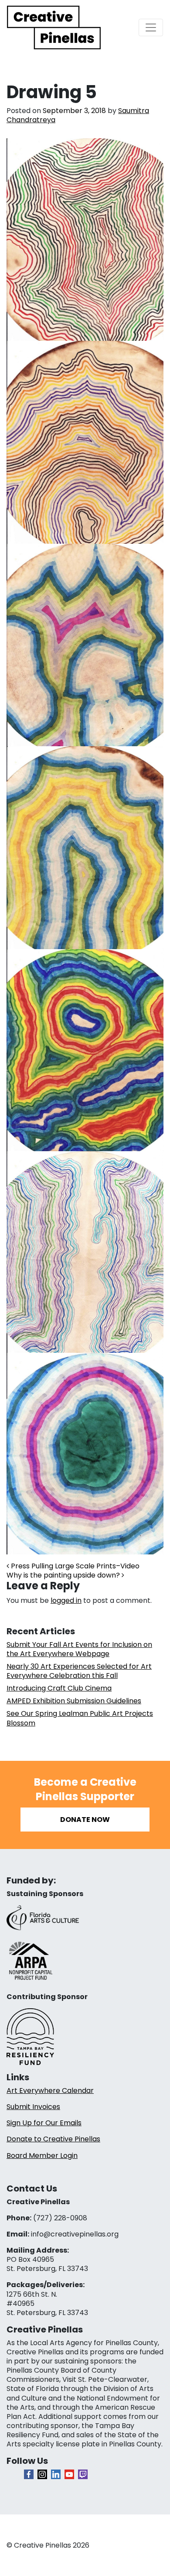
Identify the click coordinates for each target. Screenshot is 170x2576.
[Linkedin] (56, 2474)
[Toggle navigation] (151, 27)
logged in (66, 1600)
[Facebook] (29, 2474)
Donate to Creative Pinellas (53, 2139)
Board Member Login (42, 2156)
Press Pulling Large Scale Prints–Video (74, 1566)
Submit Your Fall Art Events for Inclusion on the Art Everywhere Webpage (79, 1649)
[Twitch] (83, 2474)
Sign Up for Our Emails (44, 2123)
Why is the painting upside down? (64, 1575)
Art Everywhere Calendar (50, 2091)
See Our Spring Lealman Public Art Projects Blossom (80, 1718)
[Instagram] (42, 2474)
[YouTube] (69, 2474)
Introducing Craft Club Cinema (59, 1688)
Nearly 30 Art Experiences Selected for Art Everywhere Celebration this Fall (79, 1671)
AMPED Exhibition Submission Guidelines (74, 1701)
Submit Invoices (33, 2107)
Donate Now (85, 1820)
